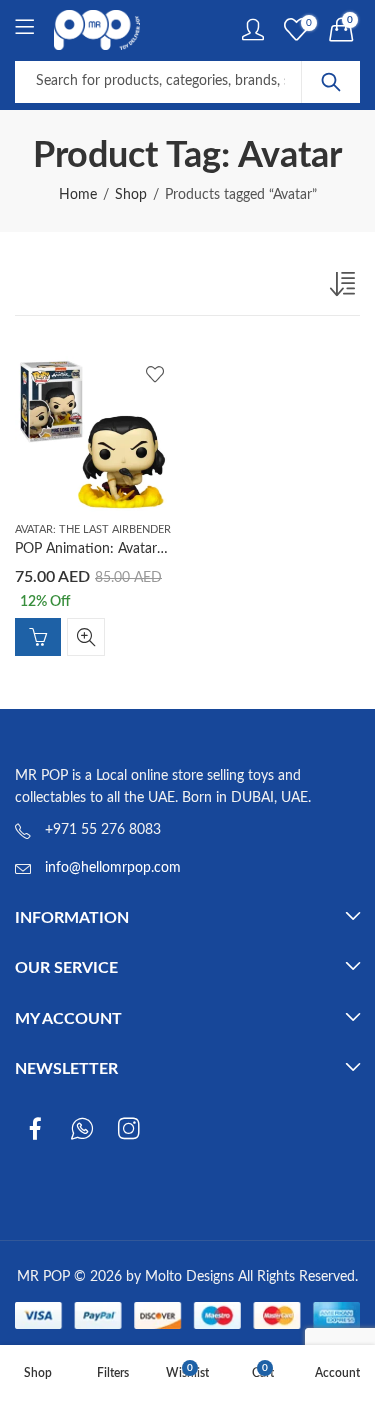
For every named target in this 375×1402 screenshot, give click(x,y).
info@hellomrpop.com (113, 868)
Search (331, 82)
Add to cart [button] (38, 637)
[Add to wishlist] (155, 374)
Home (78, 195)
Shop (131, 195)
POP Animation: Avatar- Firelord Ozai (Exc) (146, 549)
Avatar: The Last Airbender (93, 529)
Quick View (86, 637)
